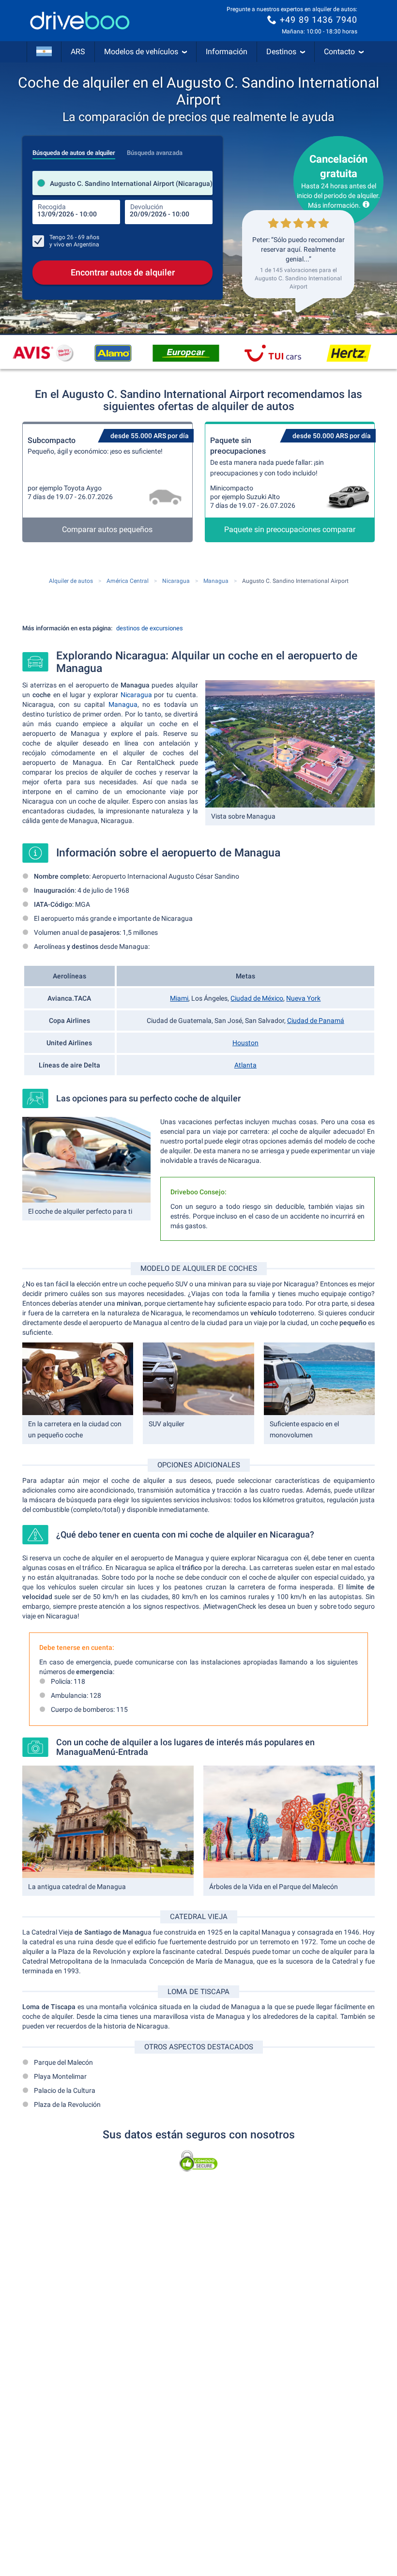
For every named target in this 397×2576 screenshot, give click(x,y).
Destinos (281, 52)
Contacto (339, 52)
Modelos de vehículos (141, 52)
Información (227, 52)
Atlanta (245, 1065)
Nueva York (303, 998)
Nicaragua (136, 695)
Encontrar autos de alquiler (123, 272)
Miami (179, 998)
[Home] (80, 21)
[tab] (74, 150)
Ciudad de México (257, 998)
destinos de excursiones (150, 628)
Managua (123, 704)
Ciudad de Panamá (316, 1021)
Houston (245, 1043)
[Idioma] (44, 52)
